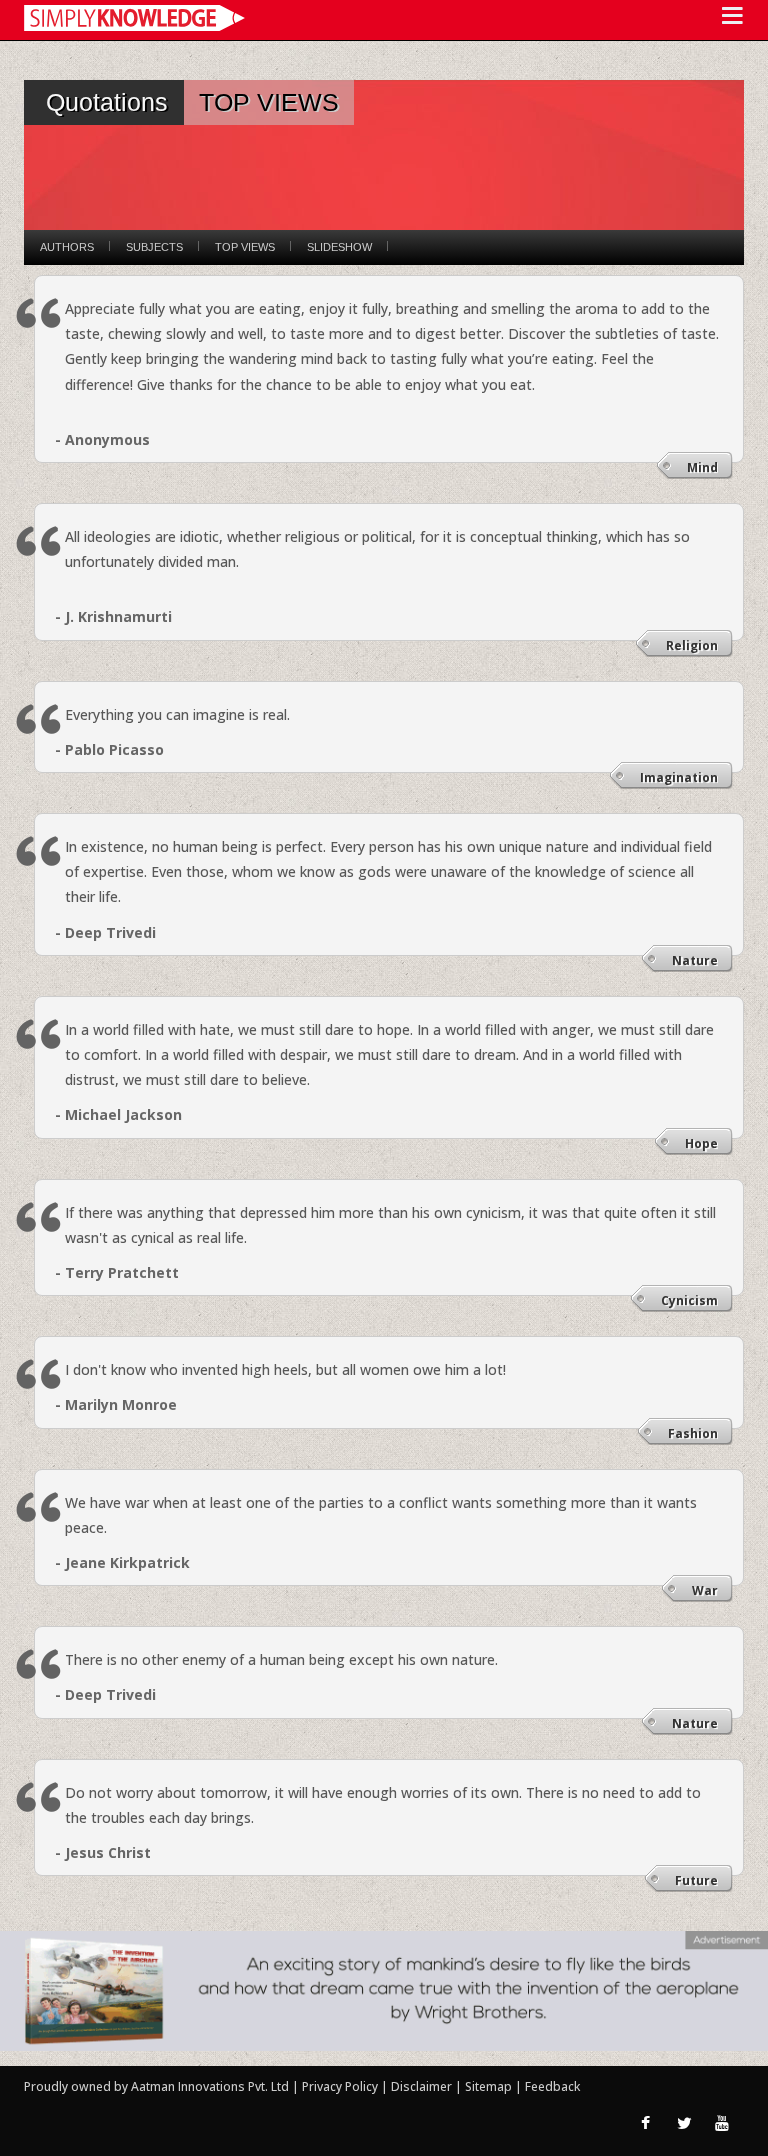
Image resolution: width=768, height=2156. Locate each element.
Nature (695, 960)
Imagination (679, 777)
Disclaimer (421, 2086)
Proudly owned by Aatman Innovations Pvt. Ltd (156, 2086)
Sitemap (490, 2086)
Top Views (245, 247)
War (705, 1590)
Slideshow (339, 247)
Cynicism (689, 1300)
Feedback (552, 2086)
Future (696, 1880)
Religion (692, 645)
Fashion (693, 1433)
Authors (67, 247)
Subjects (154, 247)
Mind (702, 467)
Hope (701, 1143)
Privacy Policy (341, 2086)
